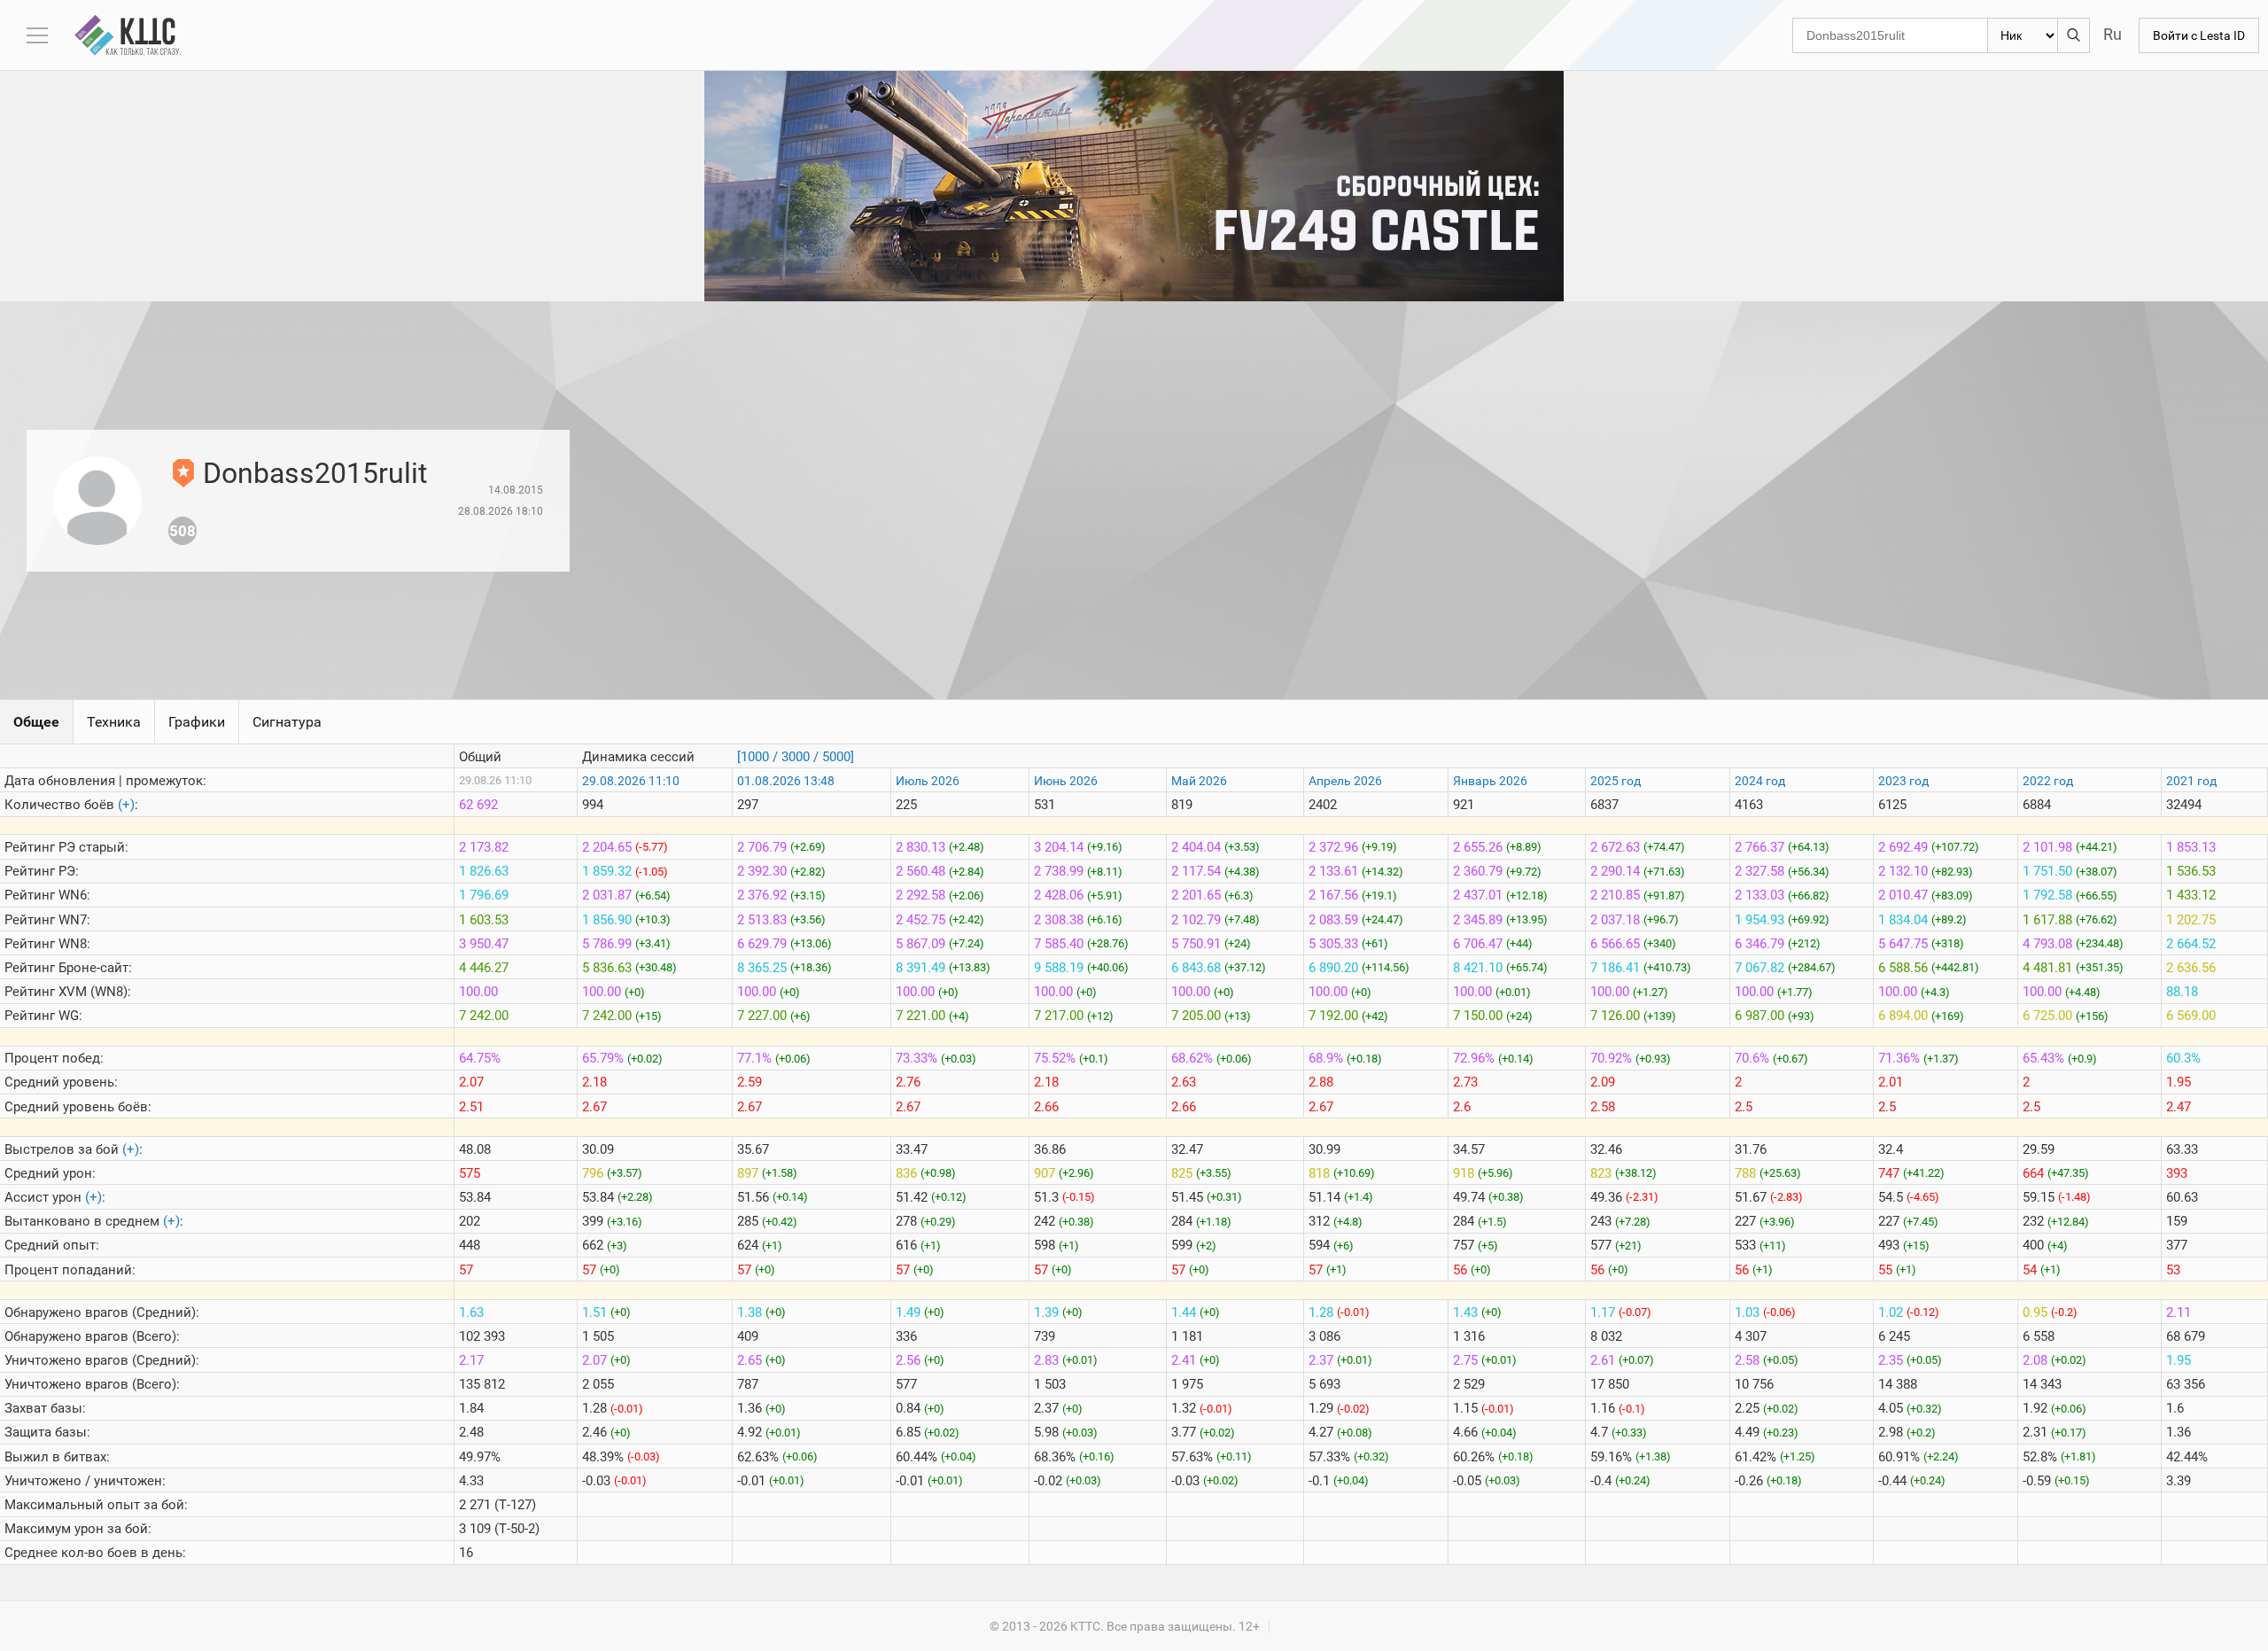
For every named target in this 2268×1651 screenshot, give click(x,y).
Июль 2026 (928, 781)
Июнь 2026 (1066, 781)
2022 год (2048, 781)
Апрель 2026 (1345, 781)
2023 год (1903, 781)
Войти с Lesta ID (2199, 35)
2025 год (1616, 781)
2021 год (2191, 781)
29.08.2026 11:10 (631, 781)
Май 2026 (1199, 781)
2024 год (1760, 781)
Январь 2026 (1490, 781)
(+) (126, 805)
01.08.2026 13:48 (786, 781)
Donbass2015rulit (315, 473)
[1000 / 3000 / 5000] (796, 757)
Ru (2113, 34)
